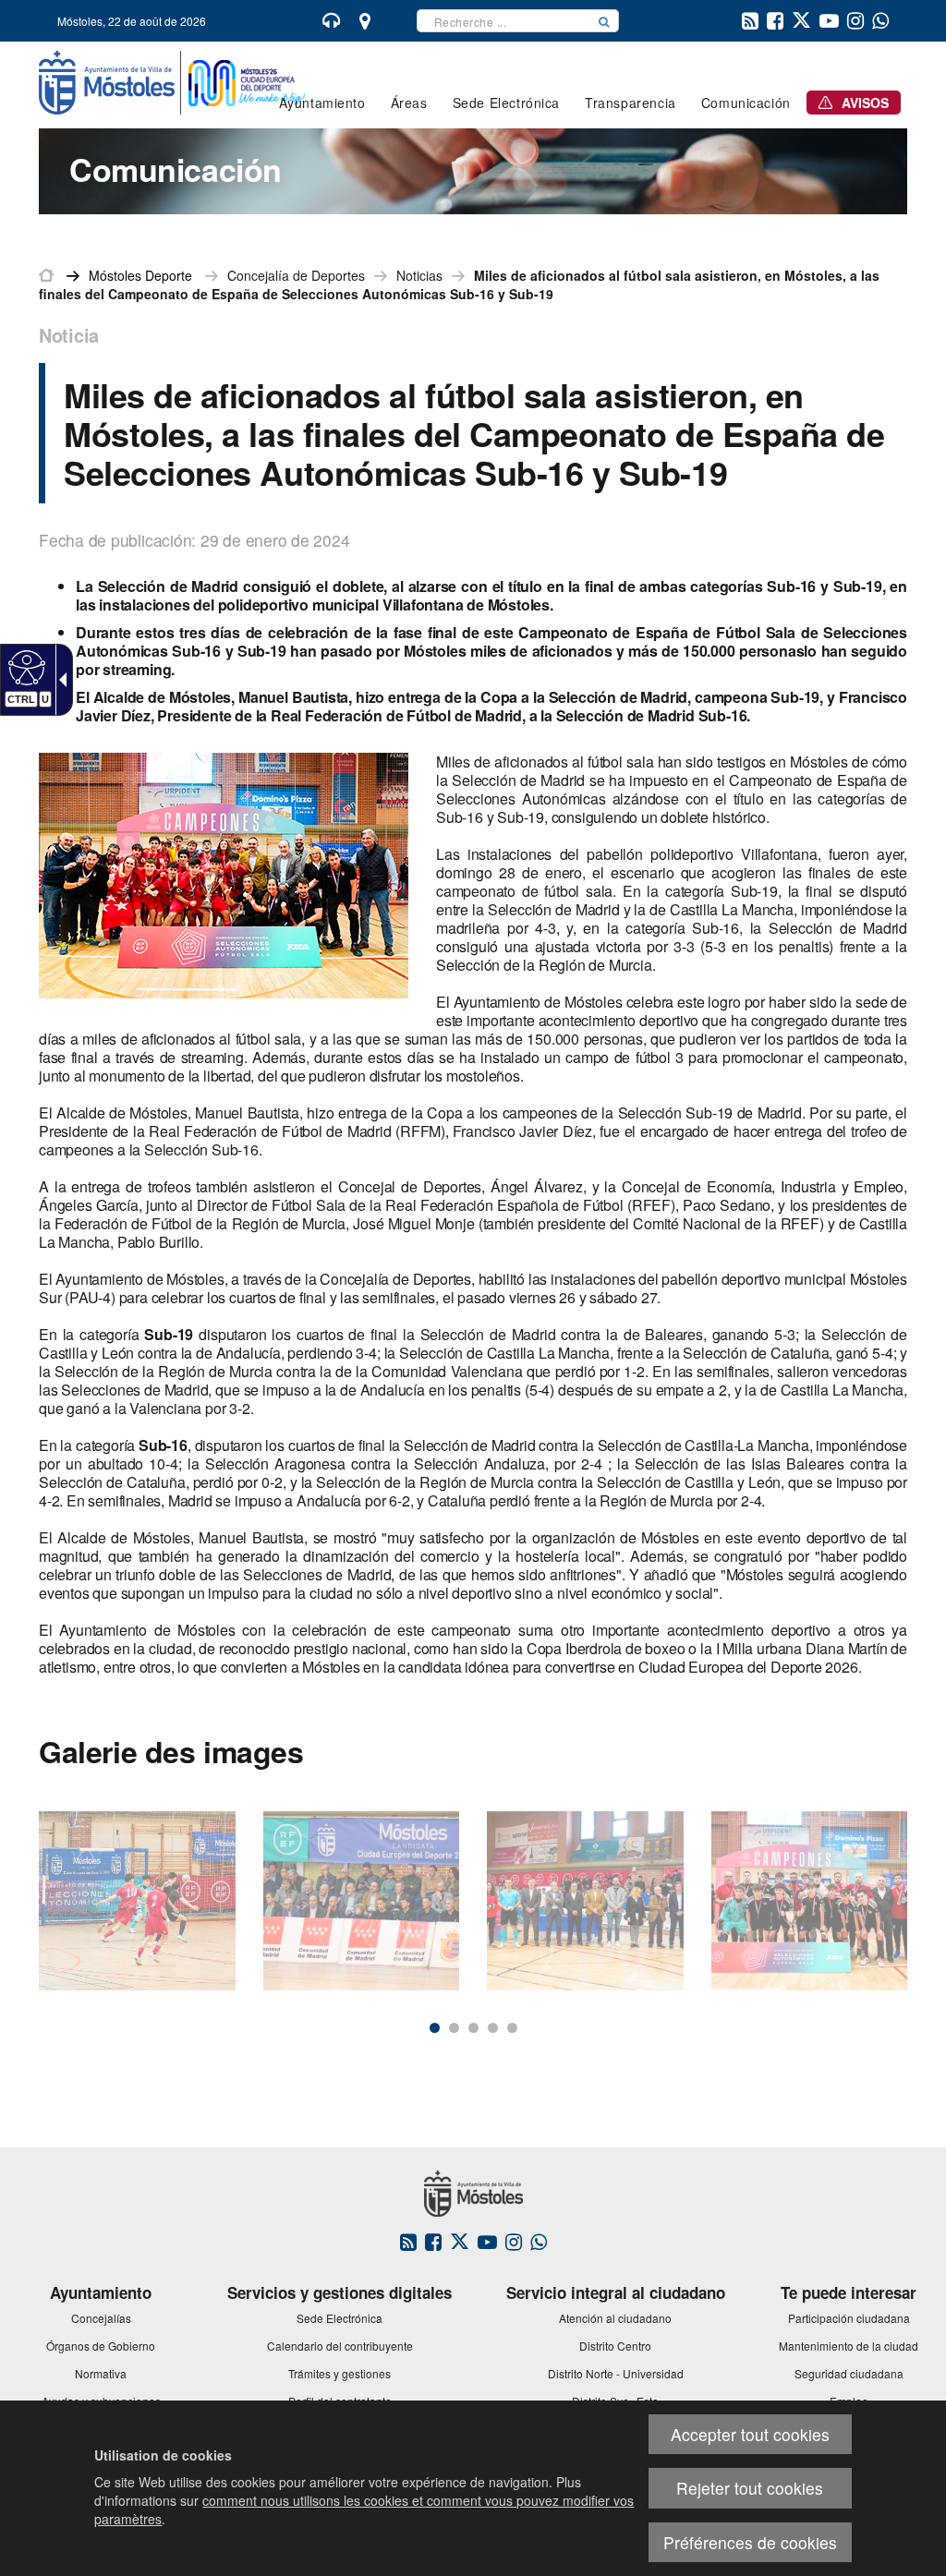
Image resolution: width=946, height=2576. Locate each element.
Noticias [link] (419, 275)
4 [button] (493, 2028)
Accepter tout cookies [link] (750, 2434)
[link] (24, 667)
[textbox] (503, 21)
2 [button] (454, 2028)
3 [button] (473, 2028)
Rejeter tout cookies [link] (750, 2488)
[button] (604, 21)
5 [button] (512, 2028)
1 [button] (435, 2028)
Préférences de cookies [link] (750, 2542)
